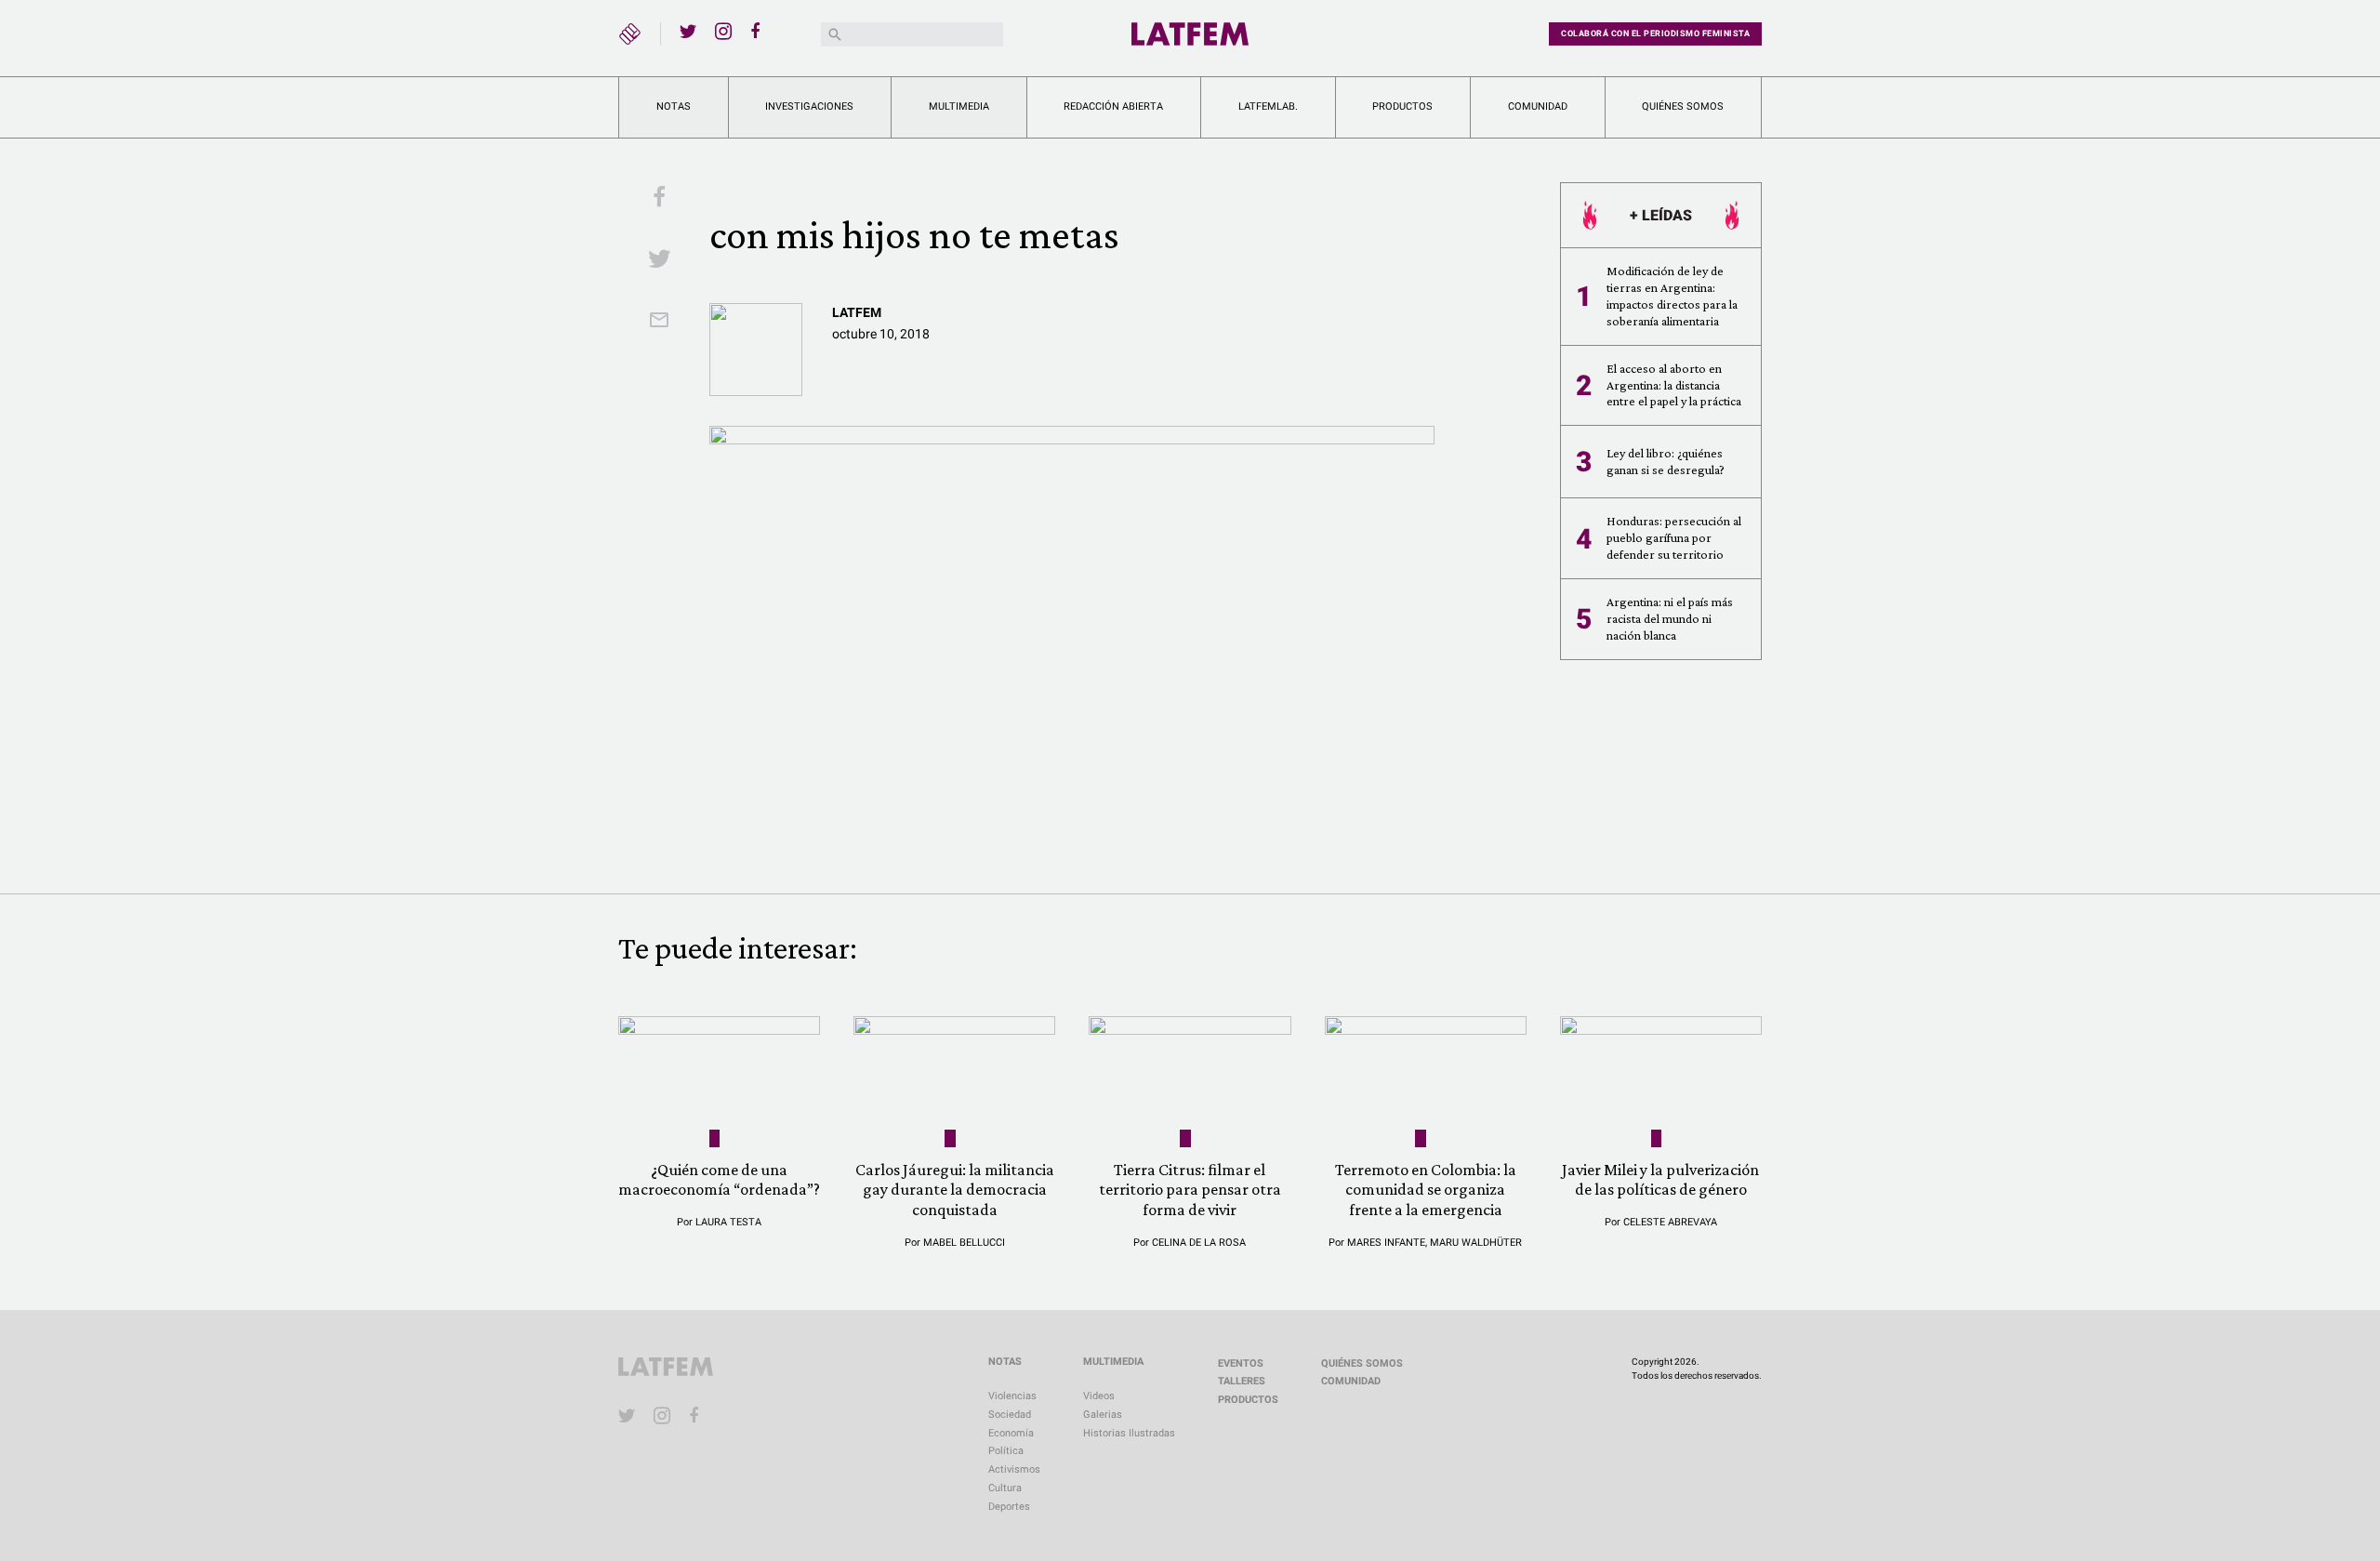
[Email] (659, 322)
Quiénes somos (1683, 106)
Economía (1011, 1433)
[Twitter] (688, 31)
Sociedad (1010, 1415)
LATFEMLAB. (1268, 106)
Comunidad (1538, 106)
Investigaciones (809, 106)
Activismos (1014, 1469)
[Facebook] (759, 31)
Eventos (1241, 1363)
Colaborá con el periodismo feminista (1655, 33)
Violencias (1012, 1396)
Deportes (1009, 1507)
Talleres (1242, 1381)
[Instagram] (723, 31)
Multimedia (959, 106)
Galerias (1103, 1415)
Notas (674, 106)
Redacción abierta (1113, 106)
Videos (1099, 1396)
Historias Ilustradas (1129, 1433)
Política (1006, 1451)
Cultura (1005, 1488)
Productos (1402, 106)
